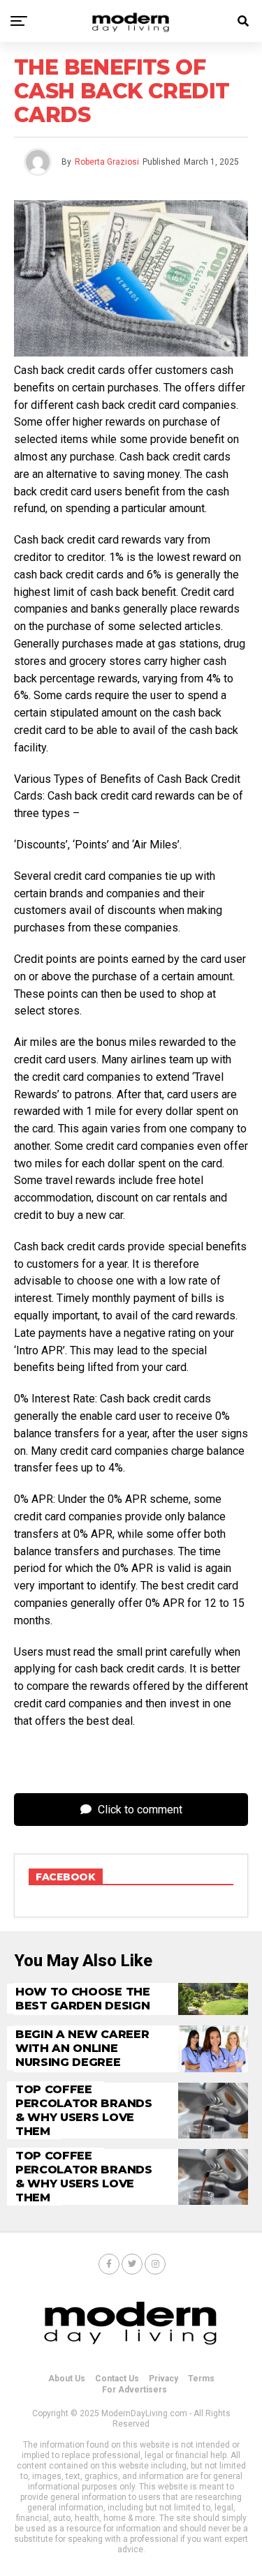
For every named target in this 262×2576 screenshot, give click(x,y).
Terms (201, 2379)
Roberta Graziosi (107, 162)
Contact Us (117, 2379)
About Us (67, 2379)
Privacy (163, 2379)
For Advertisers (134, 2390)
